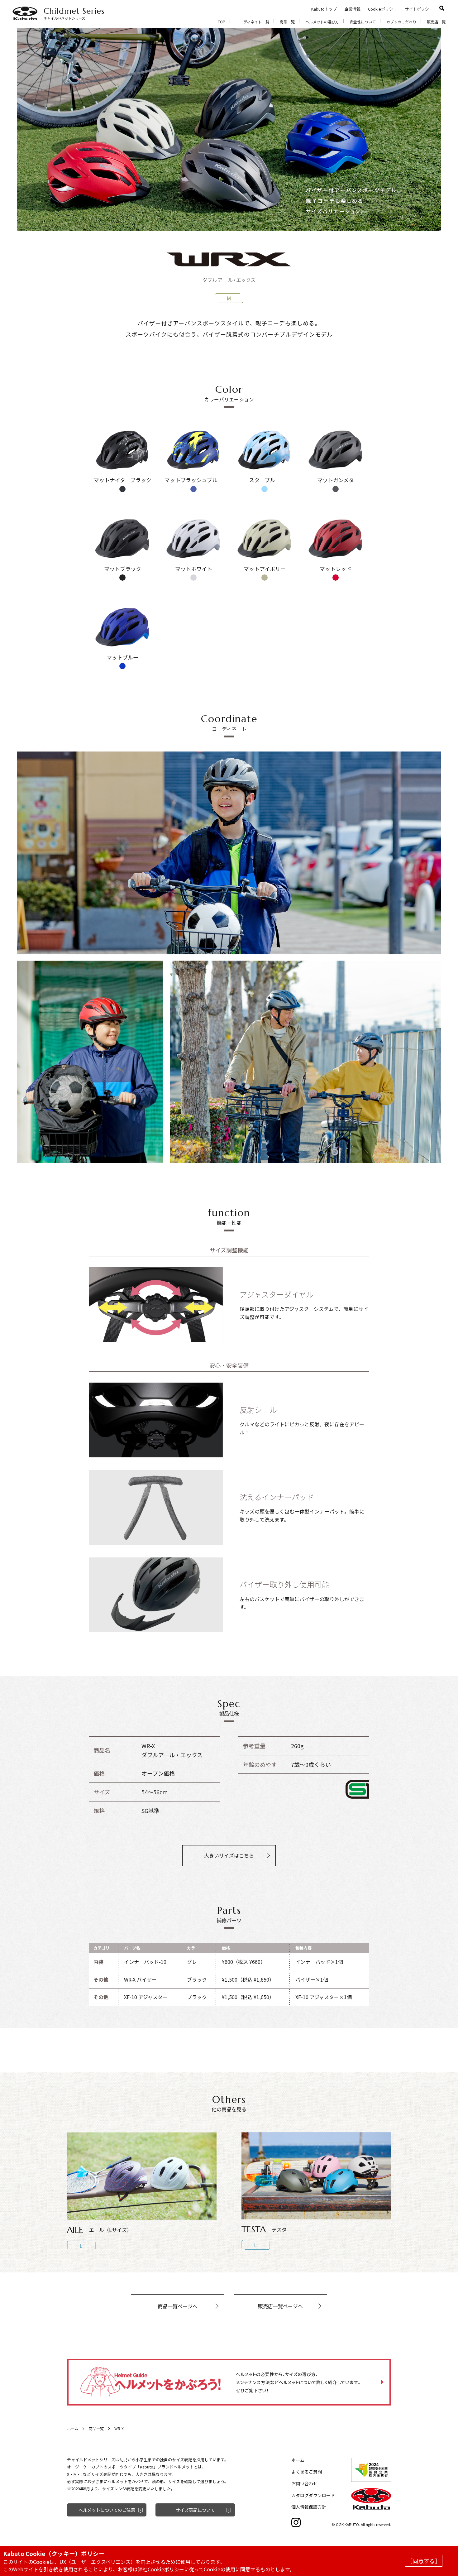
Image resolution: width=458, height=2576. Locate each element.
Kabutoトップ (324, 9)
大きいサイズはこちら (229, 1855)
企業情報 (352, 9)
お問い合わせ (304, 2483)
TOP (222, 22)
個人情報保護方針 (309, 2507)
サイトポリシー (419, 9)
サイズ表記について (195, 2510)
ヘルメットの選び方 (322, 22)
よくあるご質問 (307, 2472)
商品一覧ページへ (178, 2306)
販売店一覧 (436, 22)
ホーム (73, 2428)
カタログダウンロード (313, 2495)
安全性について (363, 22)
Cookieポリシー (383, 9)
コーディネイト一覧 (253, 22)
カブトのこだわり (401, 22)
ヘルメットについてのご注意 (107, 2510)
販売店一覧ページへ (280, 2306)
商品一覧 (287, 22)
